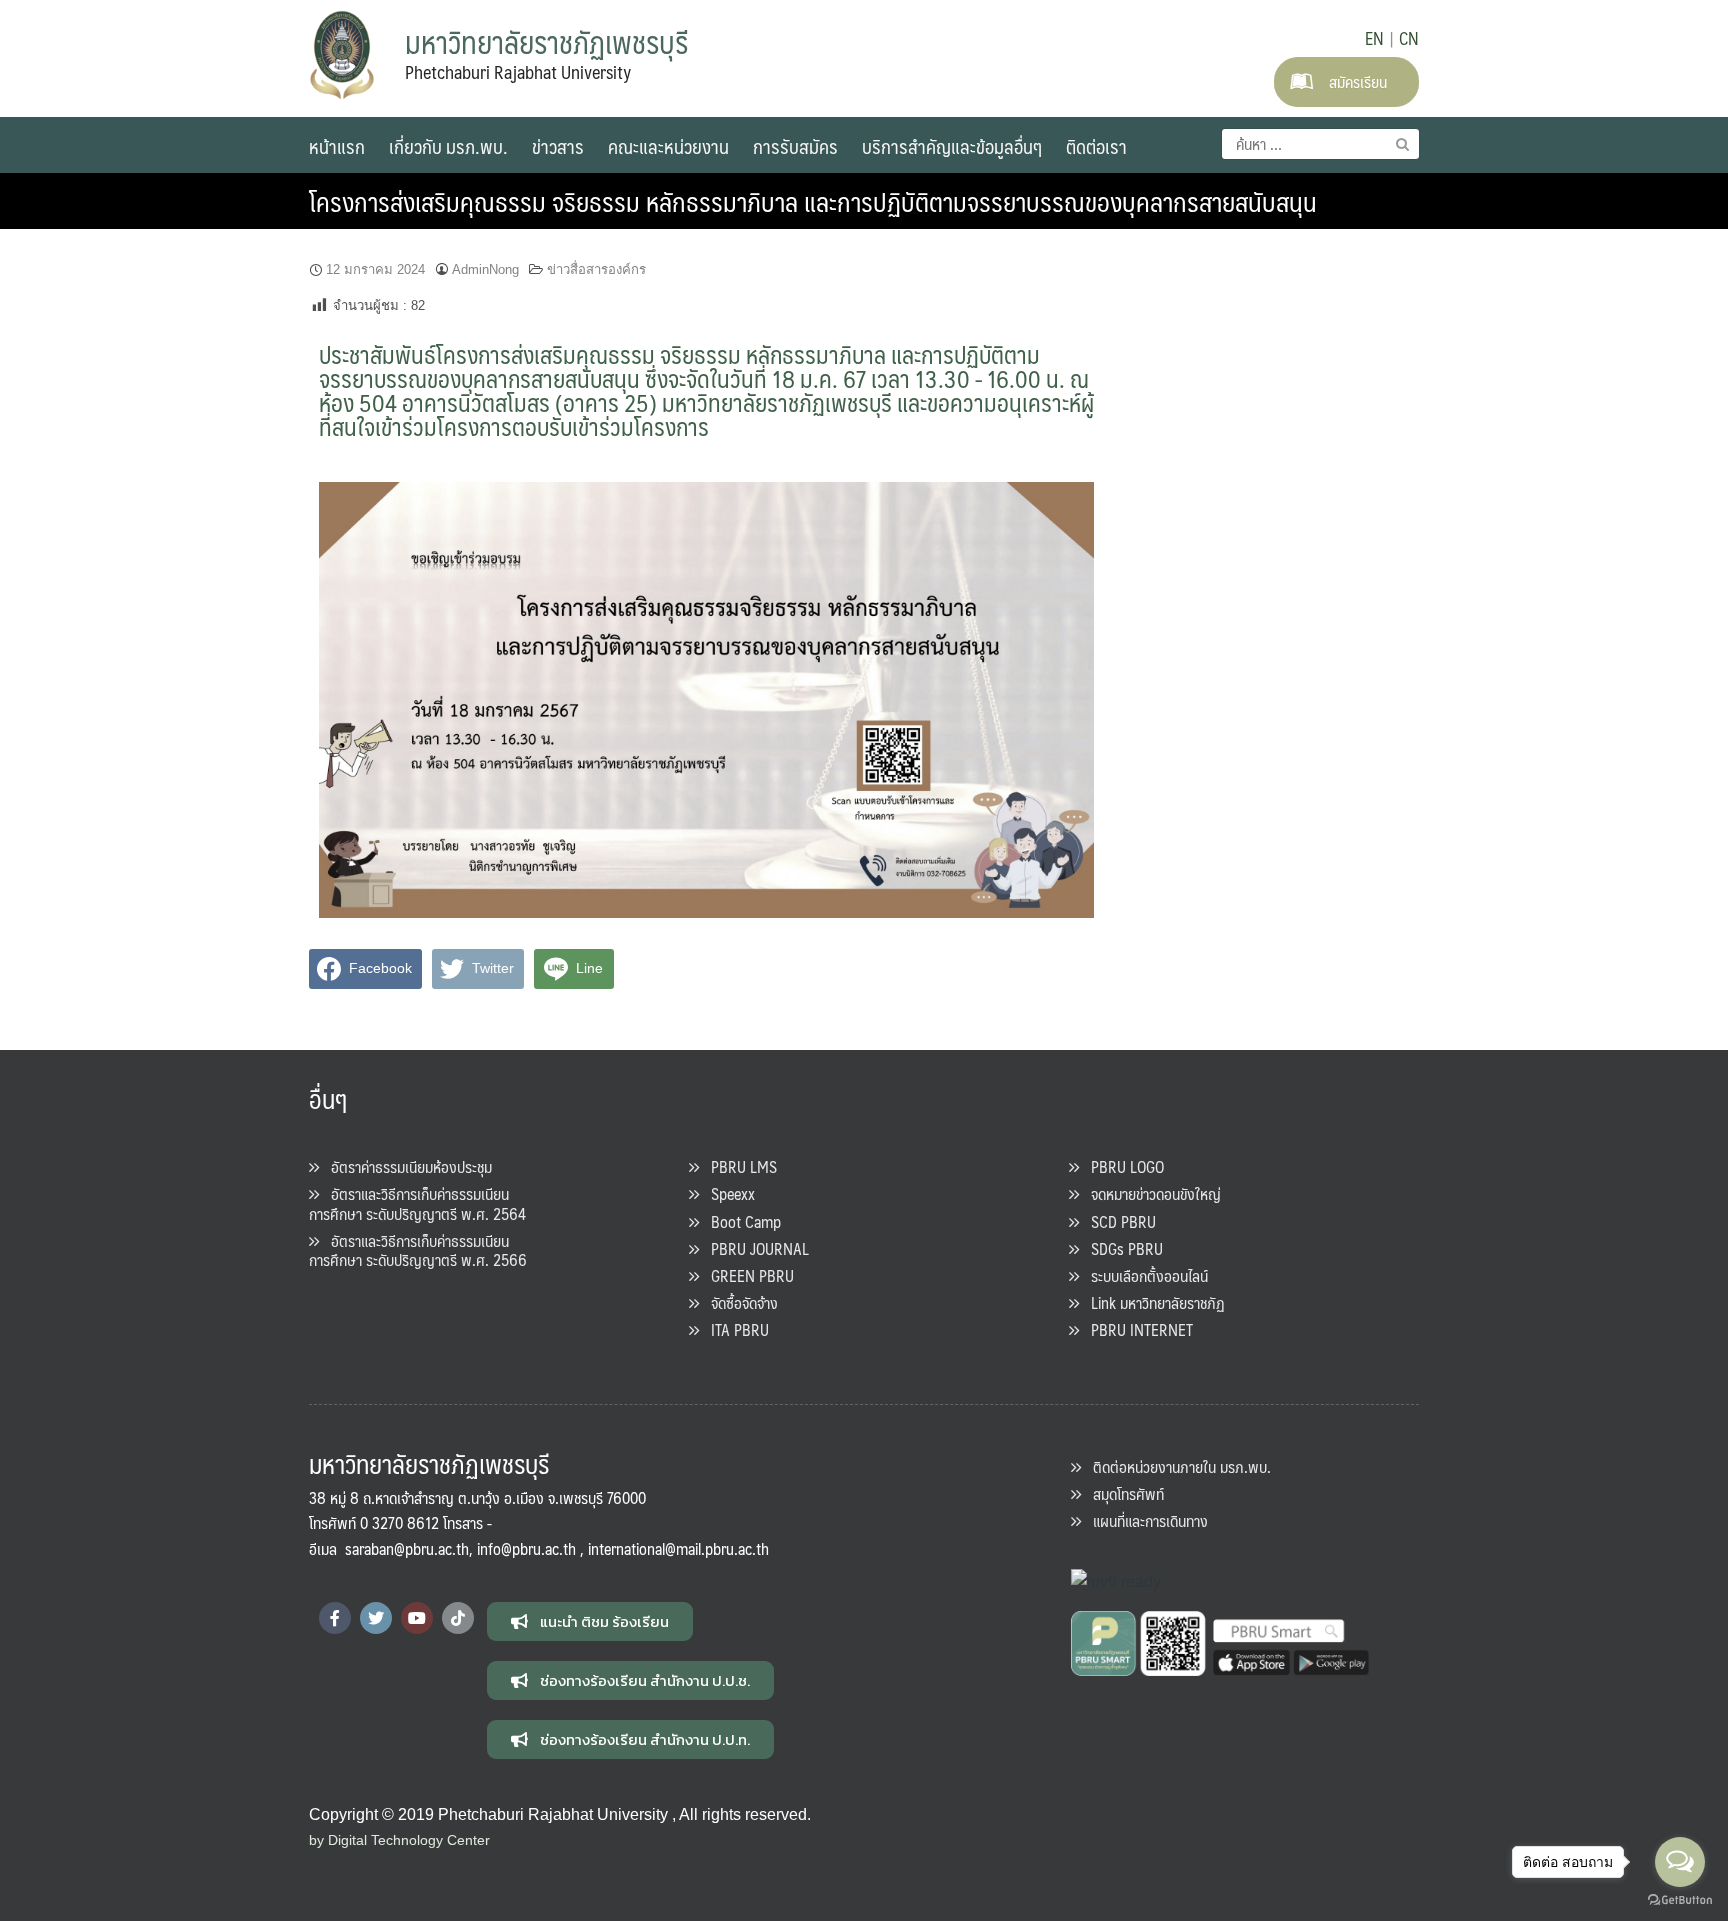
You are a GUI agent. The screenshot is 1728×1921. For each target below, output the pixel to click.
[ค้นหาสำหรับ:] (1320, 144)
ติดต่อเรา (1096, 146)
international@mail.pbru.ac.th (678, 1548)
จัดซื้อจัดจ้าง (738, 1302)
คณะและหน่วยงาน (668, 146)
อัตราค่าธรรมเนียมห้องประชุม (405, 1166)
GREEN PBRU (746, 1275)
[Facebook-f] (335, 1618)
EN (1374, 38)
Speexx (727, 1193)
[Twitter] (376, 1618)
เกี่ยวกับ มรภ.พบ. (448, 146)
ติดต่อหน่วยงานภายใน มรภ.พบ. (1176, 1466)
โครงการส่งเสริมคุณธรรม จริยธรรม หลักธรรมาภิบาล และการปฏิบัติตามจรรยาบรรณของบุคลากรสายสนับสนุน (813, 201)
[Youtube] (417, 1618)
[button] (590, 1621)
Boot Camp (740, 1221)
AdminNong (485, 269)
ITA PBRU (734, 1329)
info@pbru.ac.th (526, 1548)
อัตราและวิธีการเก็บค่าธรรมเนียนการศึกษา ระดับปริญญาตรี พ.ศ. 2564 (417, 1203)
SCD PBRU (1117, 1221)
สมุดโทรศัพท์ (1122, 1493)
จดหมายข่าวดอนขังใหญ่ (1150, 1193)
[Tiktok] (458, 1618)
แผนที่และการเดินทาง (1144, 1520)
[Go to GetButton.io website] (1680, 1900)
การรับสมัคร (795, 146)
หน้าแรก (337, 146)
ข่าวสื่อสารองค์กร (596, 269)
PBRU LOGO (1121, 1166)
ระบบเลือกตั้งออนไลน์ (1143, 1275)
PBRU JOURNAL (754, 1248)
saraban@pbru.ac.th (407, 1548)
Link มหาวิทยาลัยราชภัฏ (1152, 1302)
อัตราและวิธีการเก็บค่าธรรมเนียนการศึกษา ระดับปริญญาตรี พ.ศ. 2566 (418, 1250)
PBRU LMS (738, 1166)
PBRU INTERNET (1136, 1329)
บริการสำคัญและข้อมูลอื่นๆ (952, 146)
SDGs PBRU (1121, 1248)
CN (1409, 38)
